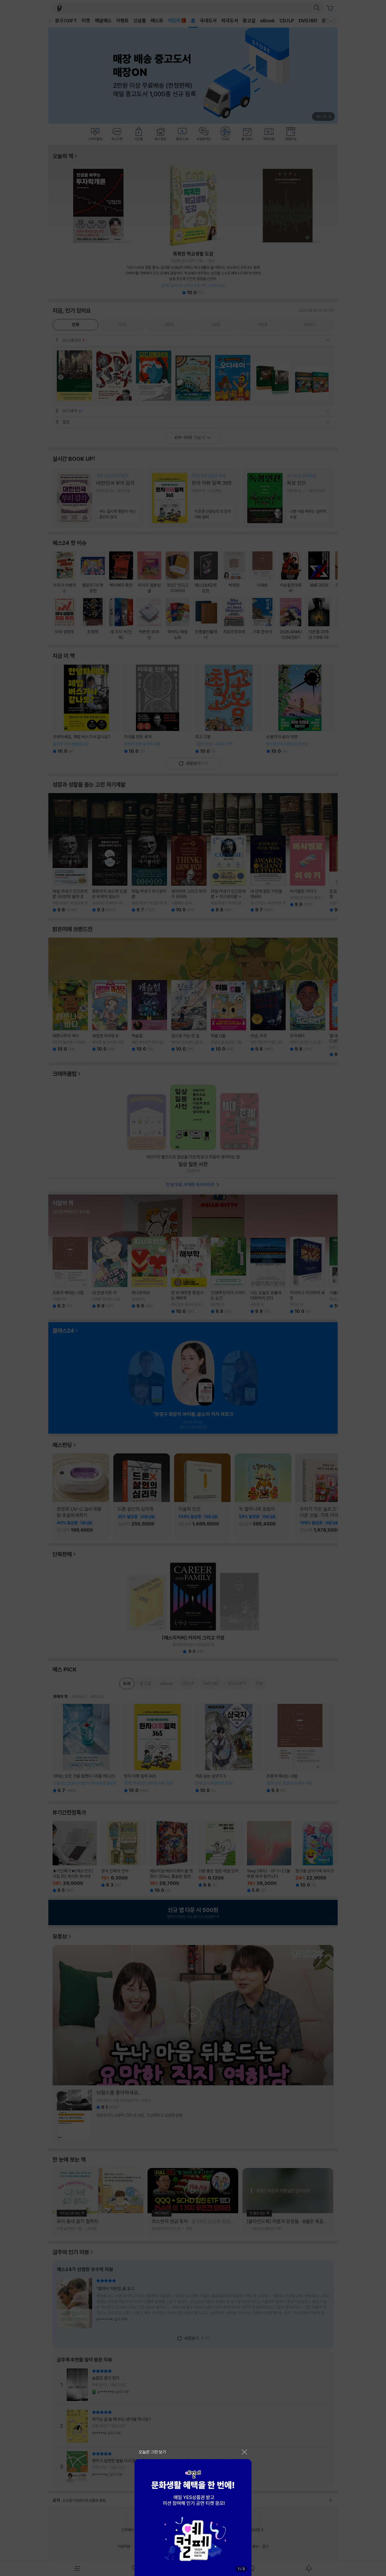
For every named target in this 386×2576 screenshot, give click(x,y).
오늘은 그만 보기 (152, 2452)
